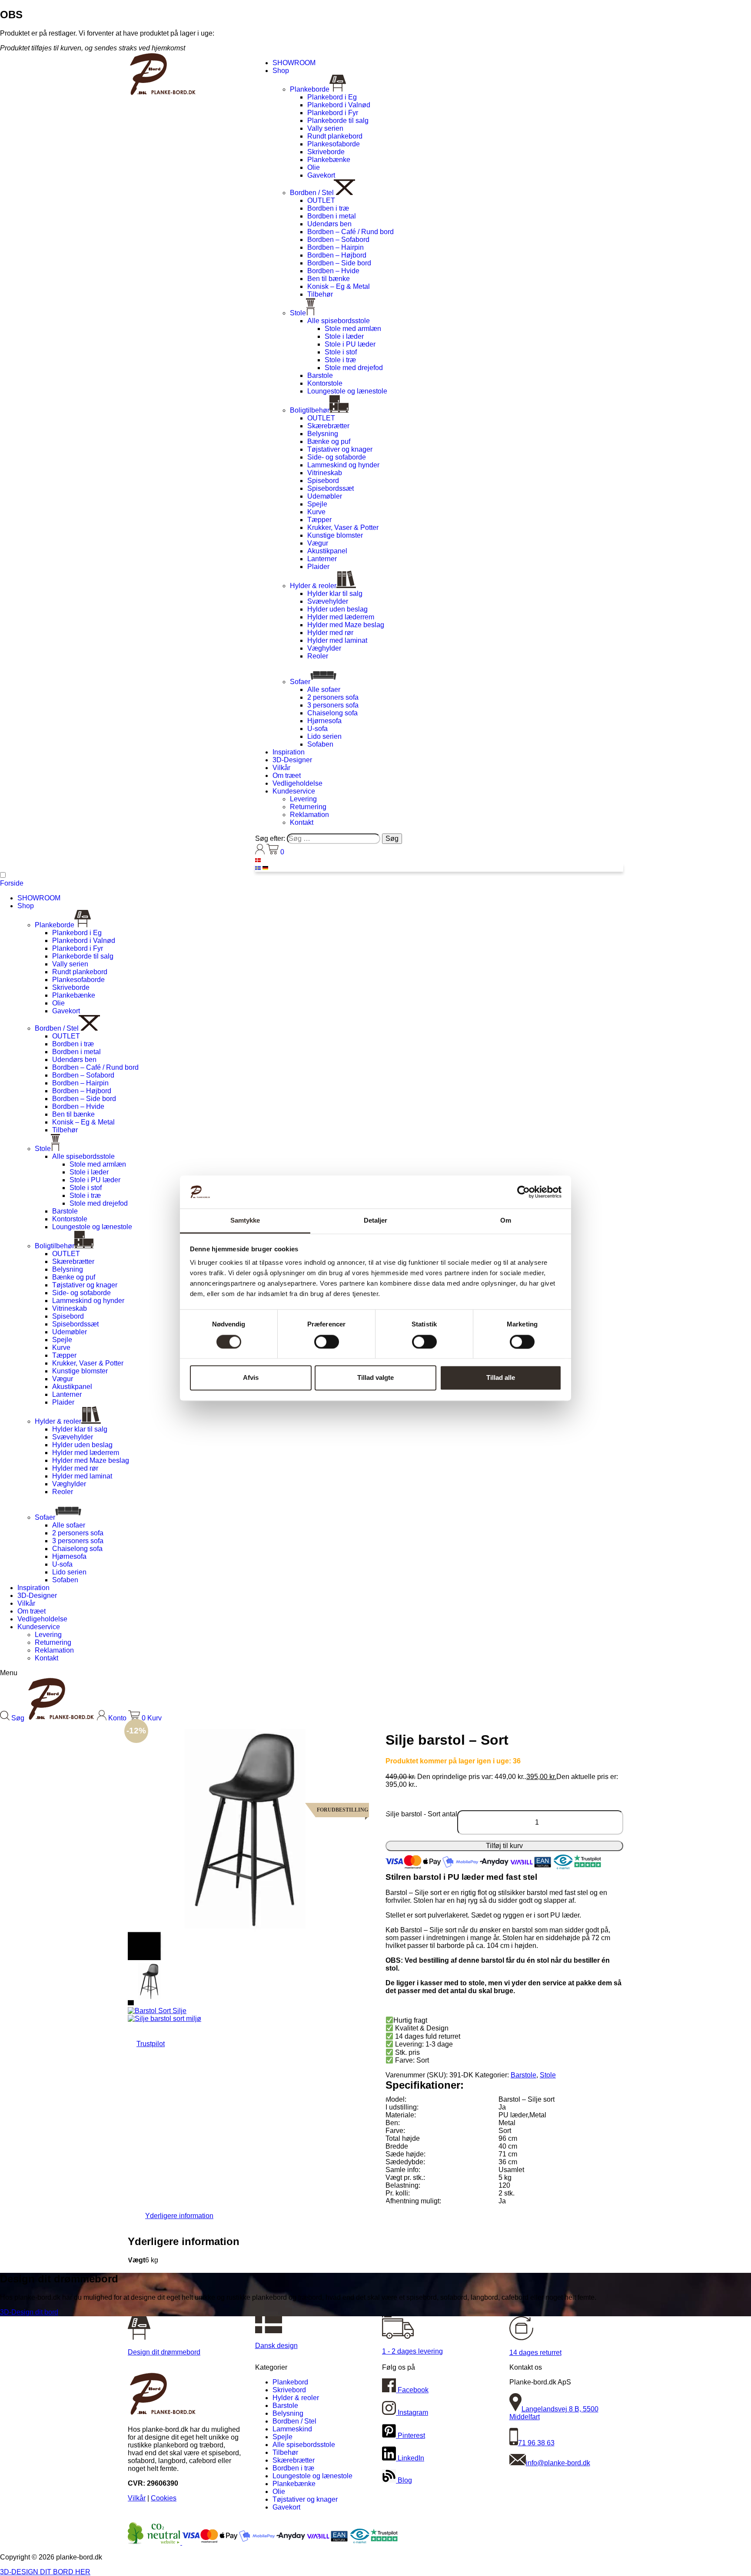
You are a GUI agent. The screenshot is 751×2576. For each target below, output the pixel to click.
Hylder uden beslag (337, 609)
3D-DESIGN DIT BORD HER (45, 2572)
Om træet (287, 775)
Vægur (318, 543)
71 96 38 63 (536, 2443)
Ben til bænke (329, 279)
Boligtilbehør (310, 410)
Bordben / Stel (312, 193)
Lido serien (324, 736)
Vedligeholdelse (297, 783)
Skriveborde (326, 152)
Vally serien (325, 128)
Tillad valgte (375, 1378)
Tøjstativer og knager (340, 449)
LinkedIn (410, 2458)
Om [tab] (506, 1221)
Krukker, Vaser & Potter (343, 527)
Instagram (412, 2412)
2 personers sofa (333, 697)
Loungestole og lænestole (347, 391)
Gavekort (321, 175)
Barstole (320, 375)
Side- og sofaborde (337, 457)
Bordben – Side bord (339, 263)
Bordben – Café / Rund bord (351, 232)
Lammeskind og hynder (343, 465)
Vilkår (281, 768)
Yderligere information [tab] (179, 2216)
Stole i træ (340, 360)
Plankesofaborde (334, 144)
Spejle (317, 504)
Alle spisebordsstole (339, 321)
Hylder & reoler (313, 586)
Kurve (316, 512)
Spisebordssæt (331, 488)
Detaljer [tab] (376, 1221)
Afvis (251, 1378)
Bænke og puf (329, 441)
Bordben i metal (332, 216)
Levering (303, 799)
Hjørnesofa (324, 721)
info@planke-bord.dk (558, 2463)
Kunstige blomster (335, 535)
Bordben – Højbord (337, 255)
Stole (298, 313)
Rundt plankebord (335, 136)
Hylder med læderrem (341, 617)
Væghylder (324, 648)
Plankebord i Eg (332, 97)
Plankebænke (329, 160)
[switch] (327, 1342)
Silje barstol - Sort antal (421, 1814)
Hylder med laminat (337, 640)
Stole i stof (341, 352)
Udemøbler (325, 496)
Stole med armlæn (353, 329)
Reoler (318, 656)
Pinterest (410, 2435)
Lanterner (322, 559)
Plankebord (290, 2382)
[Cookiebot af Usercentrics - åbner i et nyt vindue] (523, 1192)
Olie (314, 167)
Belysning (323, 434)
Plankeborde (310, 89)
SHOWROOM (294, 63)
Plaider (318, 567)
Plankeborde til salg (338, 121)
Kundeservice (294, 791)
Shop (281, 71)
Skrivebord (289, 2390)
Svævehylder (328, 601)
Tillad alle (501, 1378)
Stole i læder (344, 336)
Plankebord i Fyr (333, 113)
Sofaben (320, 744)
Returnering (308, 807)
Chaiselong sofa (332, 713)
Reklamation (309, 815)
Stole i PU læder (350, 344)
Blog (404, 2480)
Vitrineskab (325, 473)
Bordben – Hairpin (336, 247)
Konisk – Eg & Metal (339, 286)
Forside (12, 883)
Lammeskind (292, 2429)
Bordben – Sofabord (338, 240)
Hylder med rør (330, 633)
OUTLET (321, 200)
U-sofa (317, 729)
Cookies (164, 2498)
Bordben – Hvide (333, 271)
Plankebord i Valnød (339, 105)
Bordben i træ (328, 208)
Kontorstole (325, 383)
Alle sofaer (324, 689)
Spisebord (323, 481)
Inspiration (289, 752)
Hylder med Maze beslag (346, 625)
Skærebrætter (328, 426)
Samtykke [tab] (245, 1221)
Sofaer (300, 682)
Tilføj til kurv (504, 1846)
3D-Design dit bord (29, 2312)
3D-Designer (292, 760)
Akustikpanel (327, 551)
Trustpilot (151, 2044)
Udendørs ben (329, 224)
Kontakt (302, 822)
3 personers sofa (333, 705)
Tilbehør (320, 294)
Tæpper (319, 520)
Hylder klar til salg (335, 594)
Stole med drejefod (354, 368)
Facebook (412, 2390)
